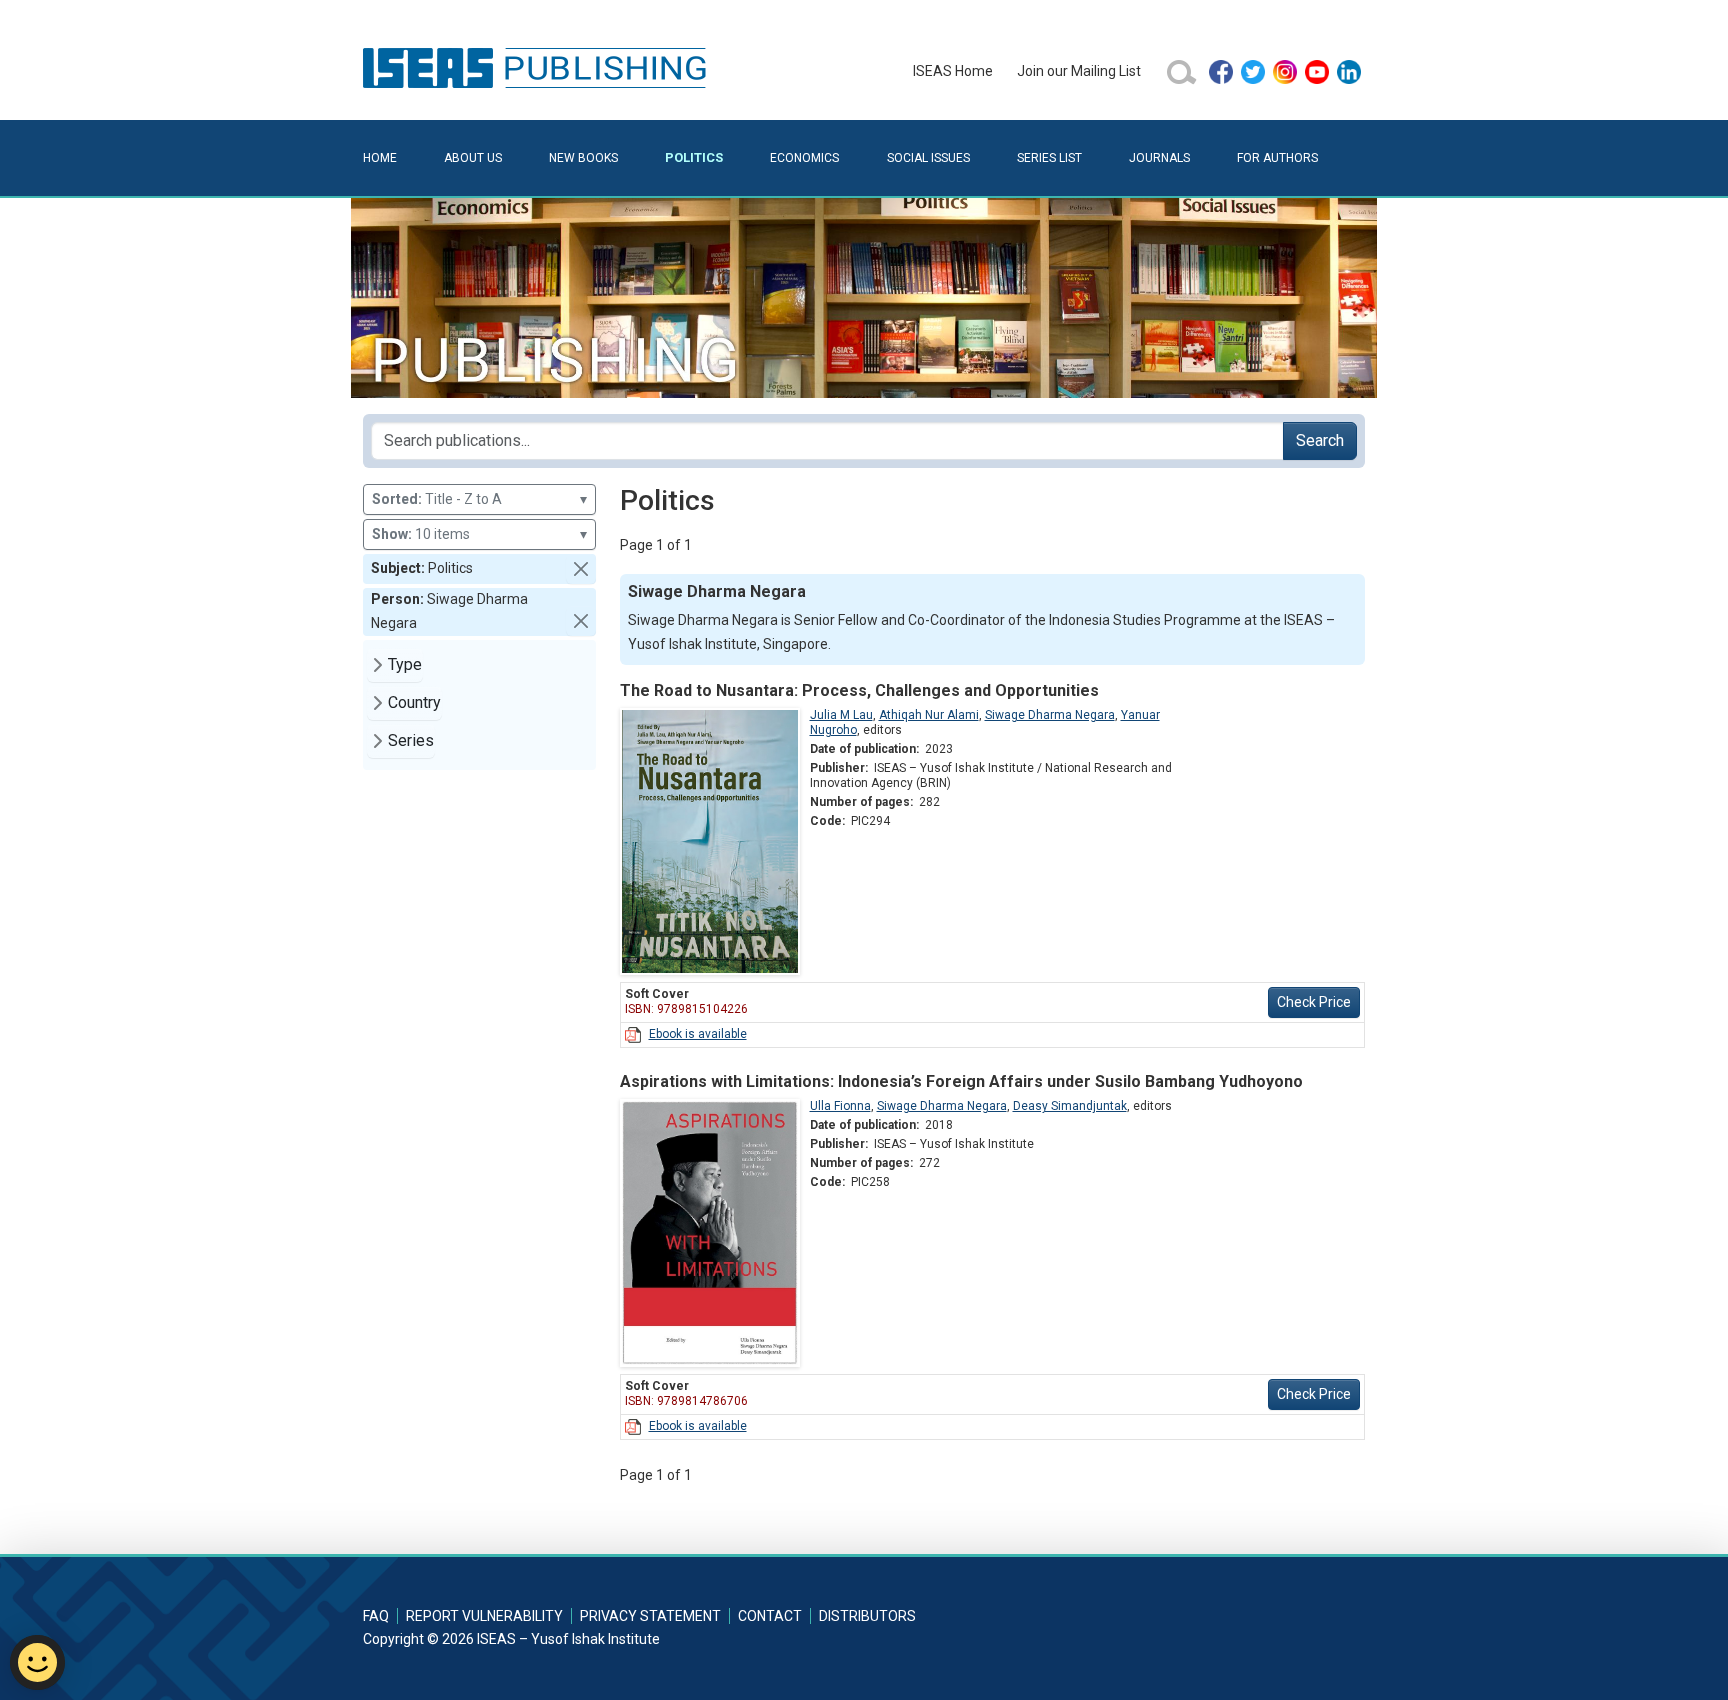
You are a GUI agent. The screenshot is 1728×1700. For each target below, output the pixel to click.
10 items (479, 534)
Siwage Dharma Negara (1050, 715)
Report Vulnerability (484, 1616)
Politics (694, 157)
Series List (1049, 158)
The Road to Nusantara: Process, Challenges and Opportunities (859, 690)
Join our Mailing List (1079, 71)
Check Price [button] (1314, 1002)
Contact (770, 1616)
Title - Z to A (479, 499)
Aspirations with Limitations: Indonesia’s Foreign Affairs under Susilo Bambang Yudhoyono (961, 1081)
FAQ (376, 1616)
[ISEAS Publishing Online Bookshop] (538, 67)
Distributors (867, 1616)
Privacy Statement (650, 1616)
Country (414, 702)
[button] (581, 569)
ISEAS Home (953, 71)
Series (411, 740)
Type (405, 664)
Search (1320, 440)
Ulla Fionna (840, 1106)
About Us (473, 158)
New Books (583, 158)
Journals (1159, 158)
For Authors (1277, 158)
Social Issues (928, 158)
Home (380, 158)
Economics (804, 158)
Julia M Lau (841, 715)
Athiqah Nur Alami (929, 715)
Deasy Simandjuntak (1070, 1106)
